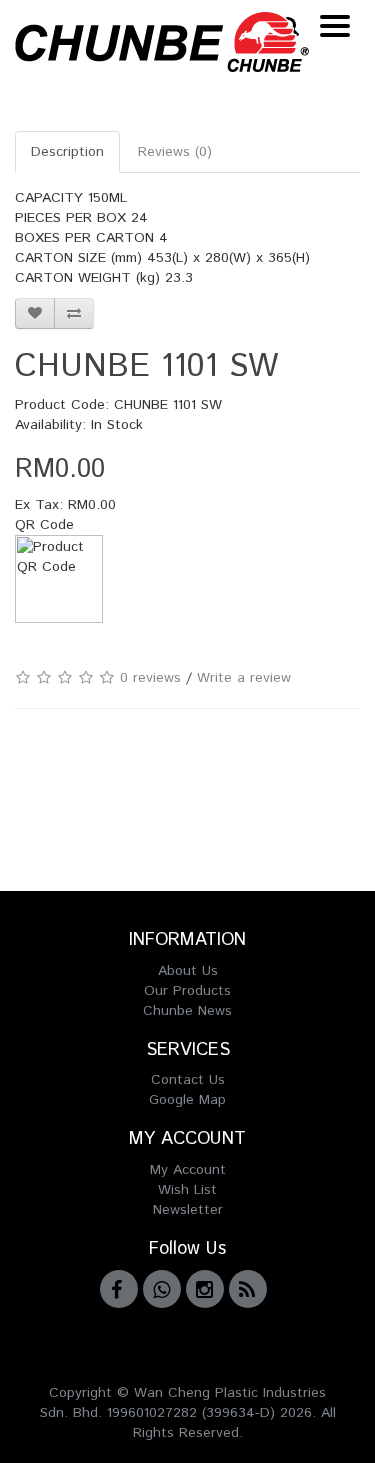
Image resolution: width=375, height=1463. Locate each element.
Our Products (187, 991)
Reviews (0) (175, 152)
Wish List (187, 1190)
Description (67, 152)
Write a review (244, 678)
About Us (188, 971)
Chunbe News (187, 1011)
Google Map (187, 1100)
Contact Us (188, 1080)
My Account (188, 1170)
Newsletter (188, 1210)
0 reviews (150, 678)
